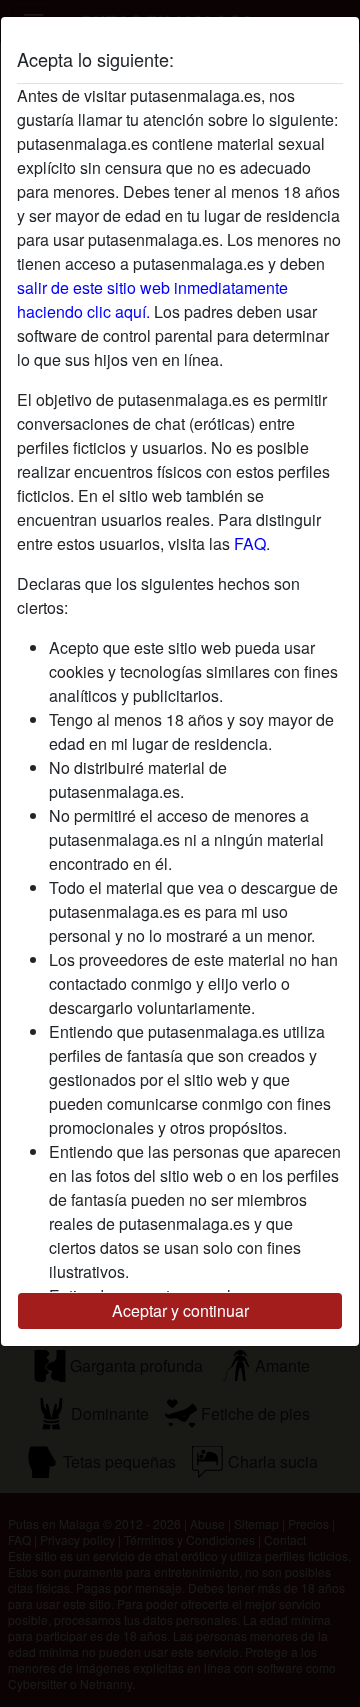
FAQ (250, 543)
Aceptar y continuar (180, 1310)
